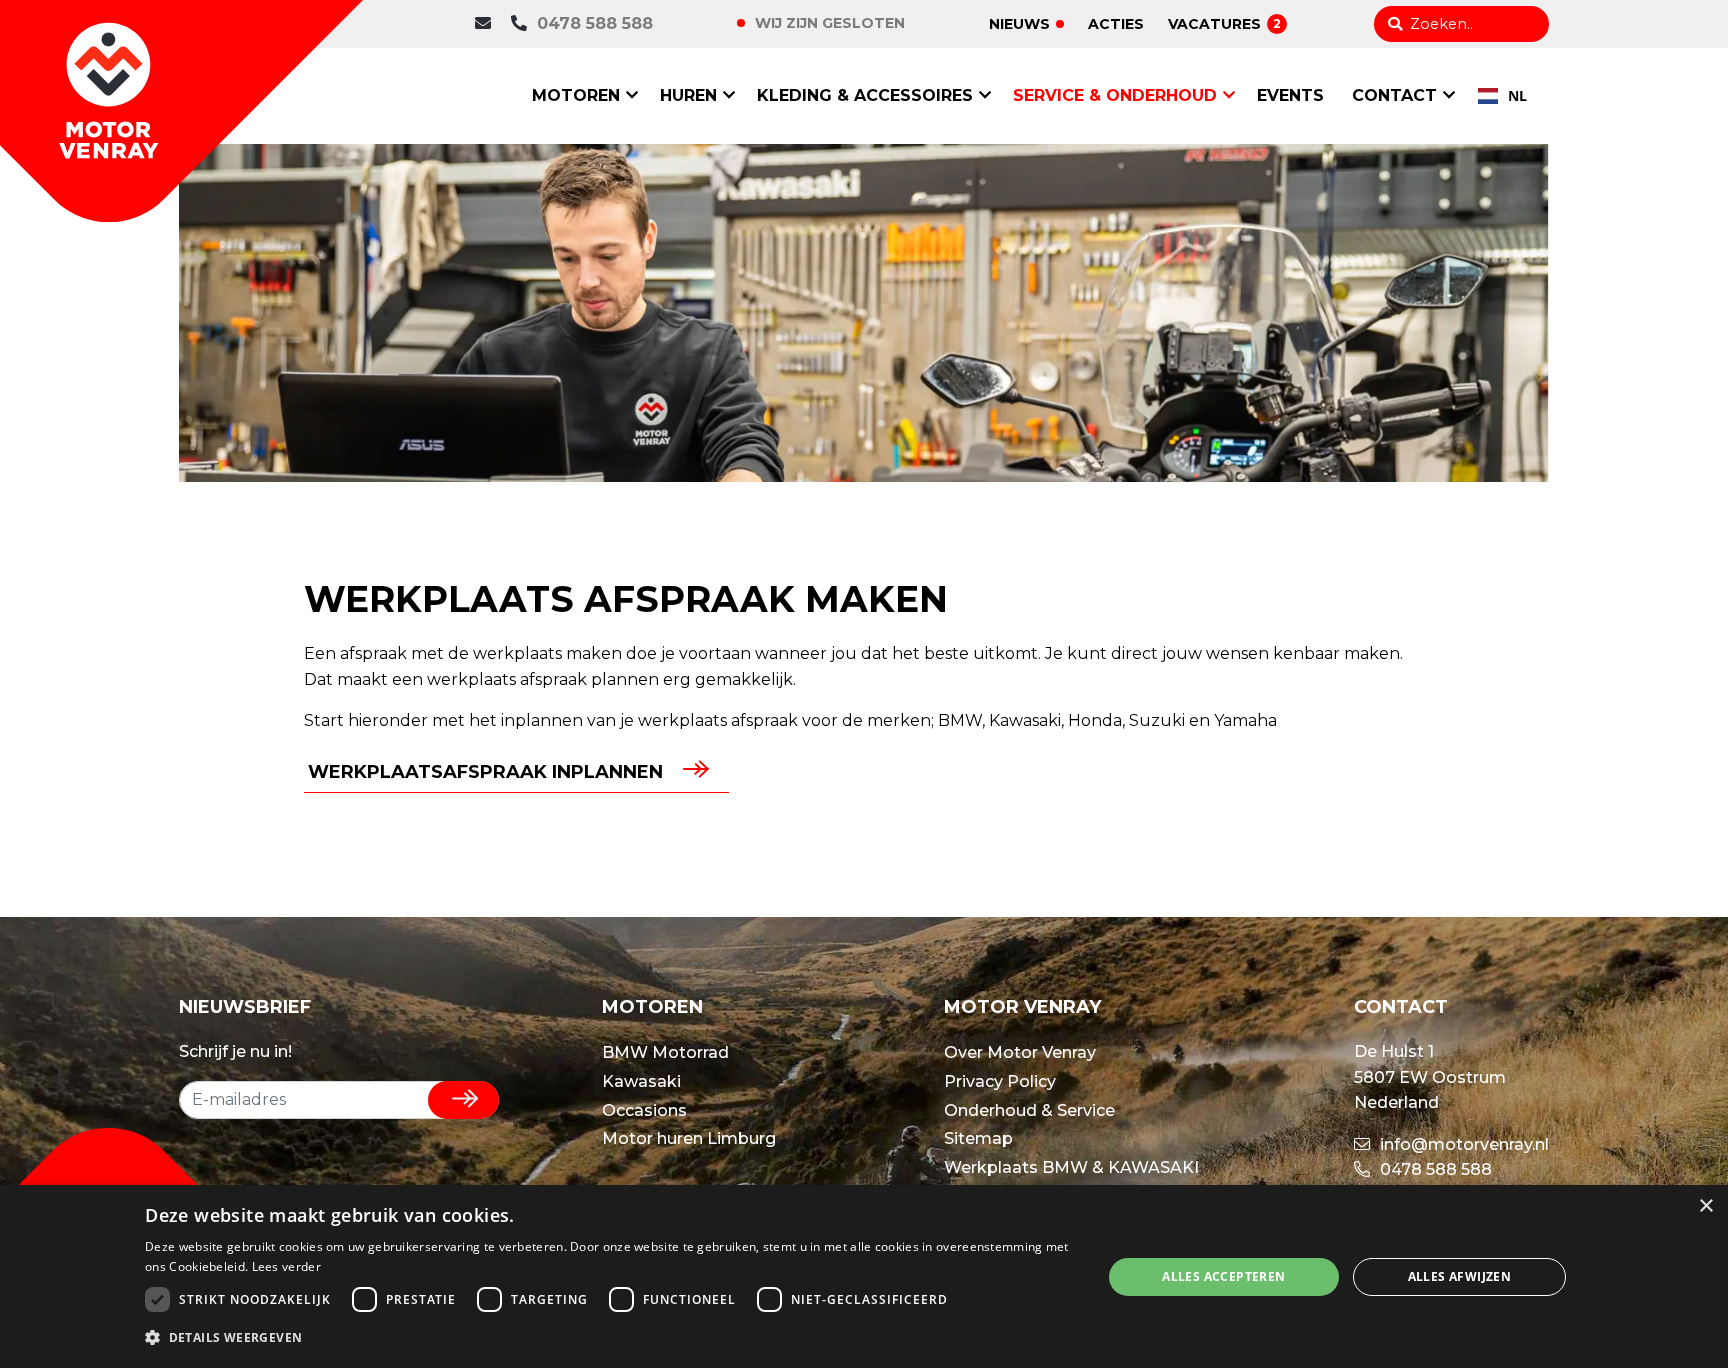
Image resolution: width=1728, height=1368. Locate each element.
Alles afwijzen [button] (1460, 1276)
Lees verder (286, 1266)
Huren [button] (688, 95)
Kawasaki (641, 1081)
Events (1290, 95)
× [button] (1705, 1206)
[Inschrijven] (463, 1100)
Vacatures (1224, 24)
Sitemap (978, 1138)
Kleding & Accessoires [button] (865, 95)
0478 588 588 (595, 23)
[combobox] (1502, 96)
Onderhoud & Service (1029, 1110)
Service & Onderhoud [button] (1115, 95)
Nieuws (1019, 24)
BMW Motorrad (665, 1052)
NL (1517, 95)
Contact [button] (1394, 95)
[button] (609, 1338)
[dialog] (864, 1276)
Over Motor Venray (1020, 1052)
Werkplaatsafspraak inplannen (485, 772)
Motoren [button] (576, 95)
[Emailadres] (488, 24)
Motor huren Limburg (689, 1138)
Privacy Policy (1000, 1081)
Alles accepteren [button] (1223, 1276)
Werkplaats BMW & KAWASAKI (1071, 1167)
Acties (1116, 24)
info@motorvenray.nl (1462, 1144)
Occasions (644, 1110)
